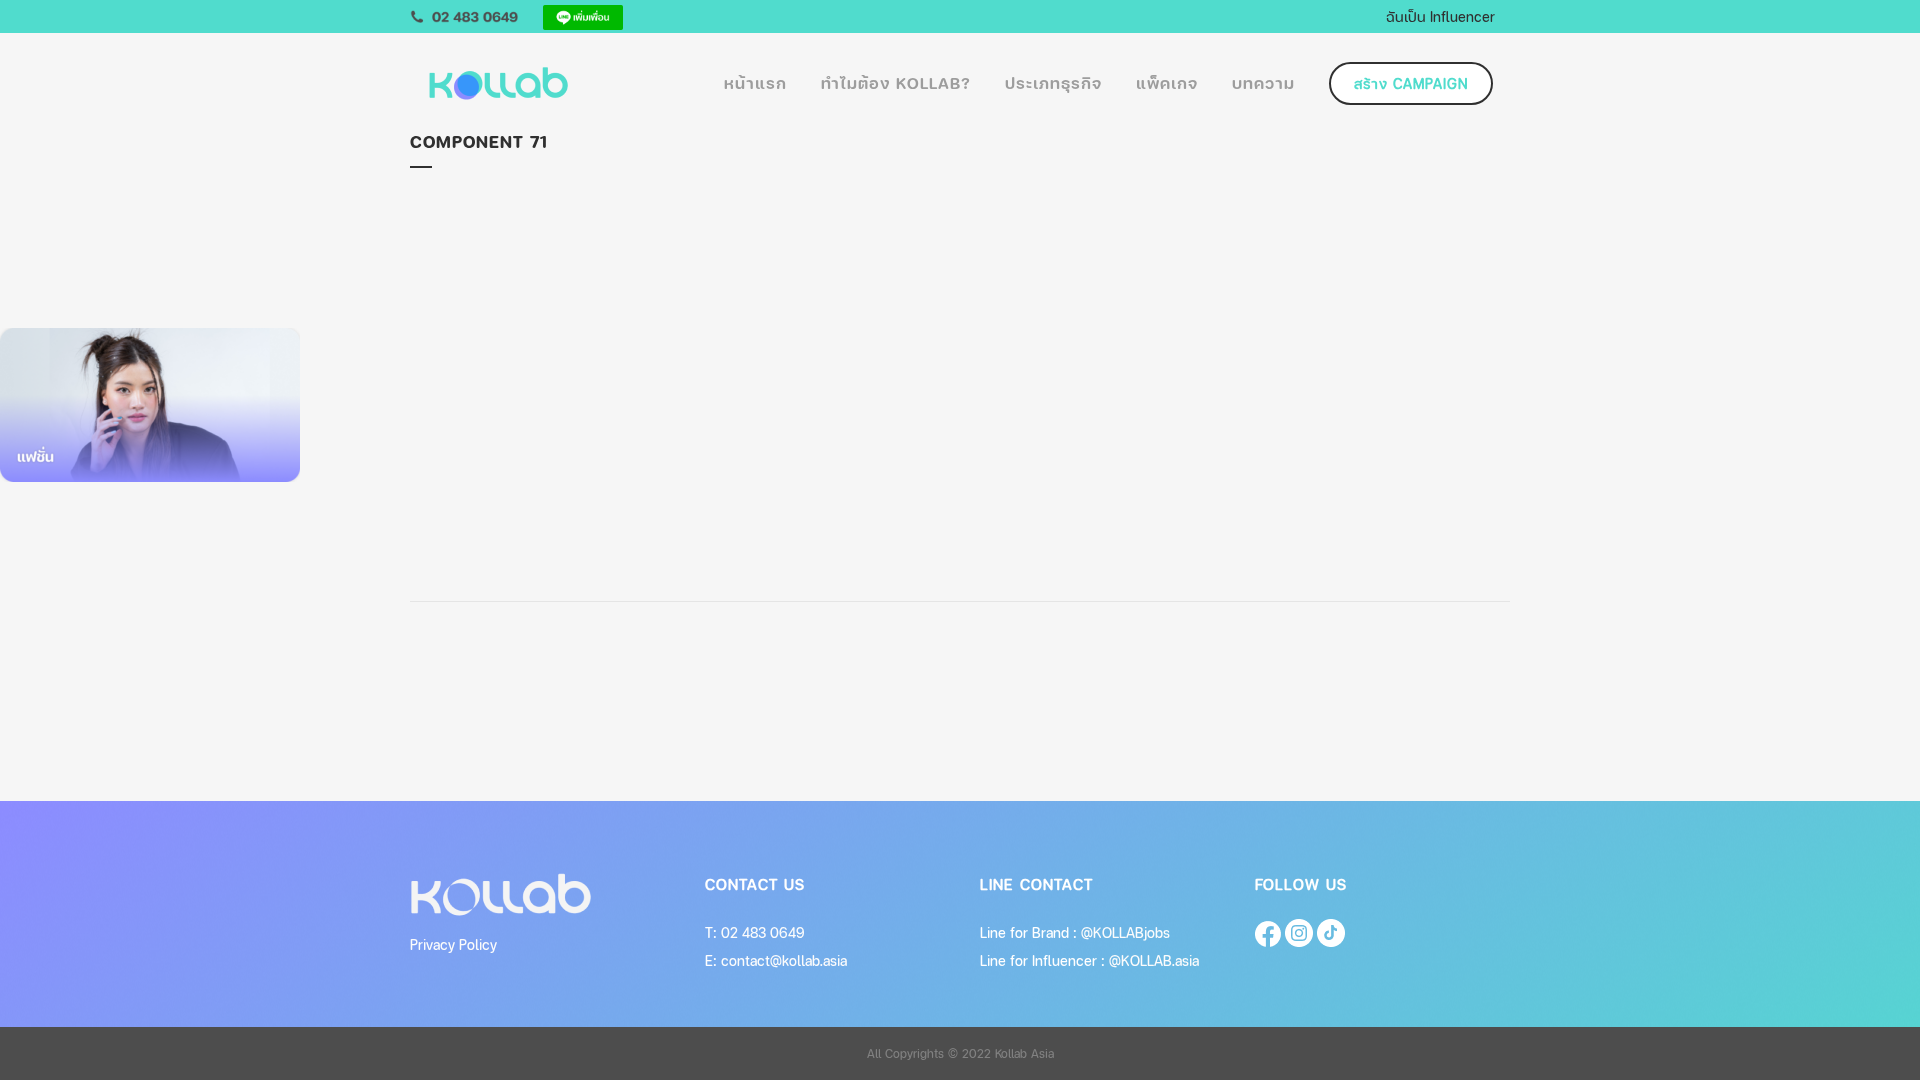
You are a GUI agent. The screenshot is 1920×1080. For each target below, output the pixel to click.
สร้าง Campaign (1411, 83)
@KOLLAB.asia (1154, 960)
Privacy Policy (453, 944)
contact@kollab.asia (784, 960)
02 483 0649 (763, 932)
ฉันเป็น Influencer (1440, 16)
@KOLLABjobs (1125, 932)
